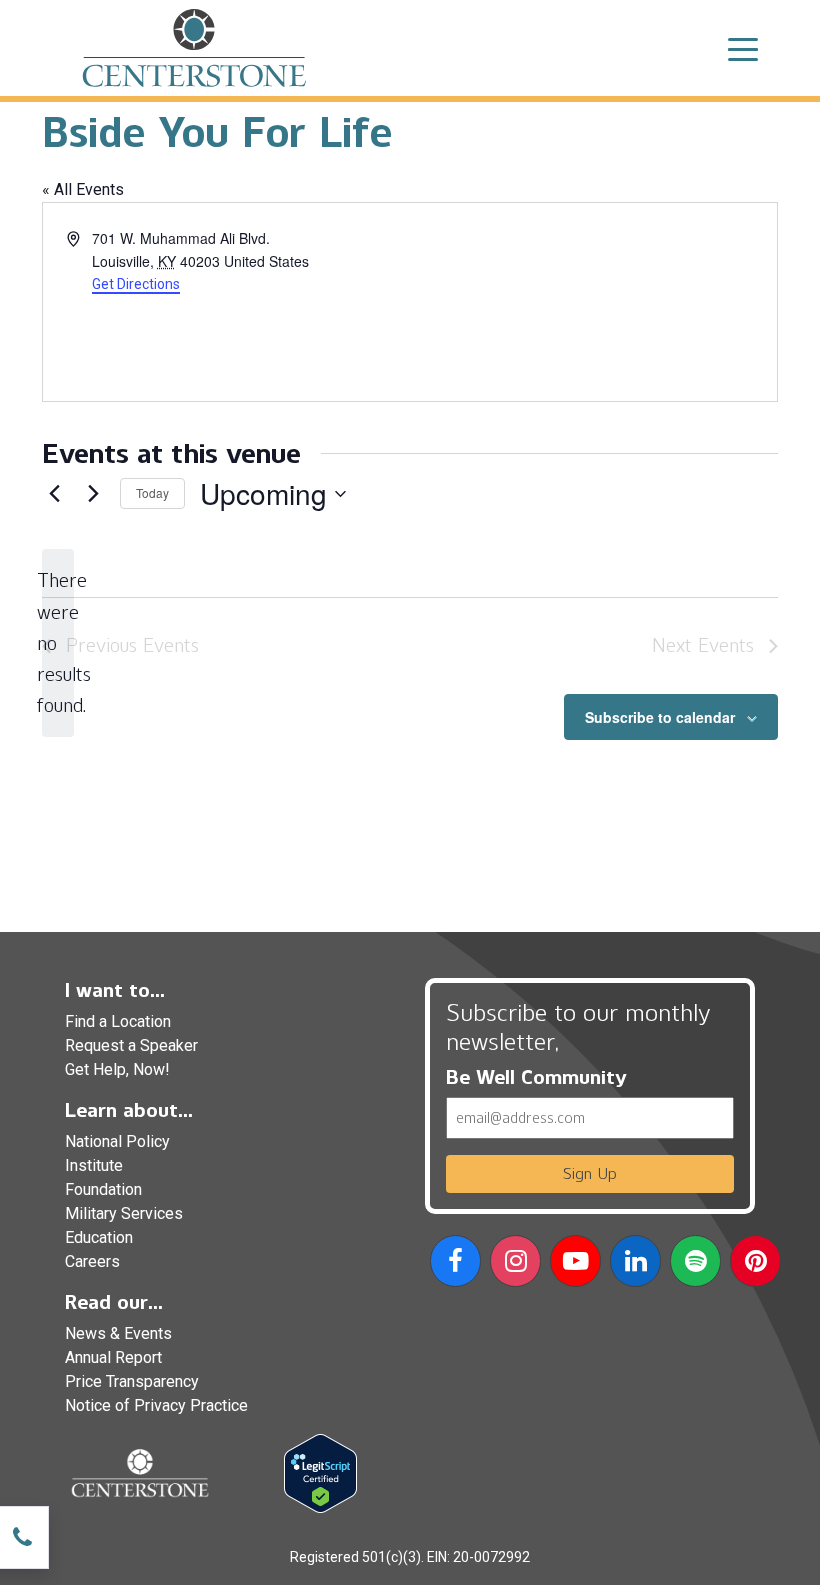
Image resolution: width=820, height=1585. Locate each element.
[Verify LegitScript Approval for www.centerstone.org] (320, 1472)
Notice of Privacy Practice (156, 1405)
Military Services (124, 1213)
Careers (92, 1261)
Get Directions (136, 284)
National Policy (117, 1141)
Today (152, 492)
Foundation (103, 1189)
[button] (455, 1264)
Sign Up (590, 1173)
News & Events (118, 1333)
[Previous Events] (54, 494)
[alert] (58, 642)
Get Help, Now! (117, 1069)
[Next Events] (93, 494)
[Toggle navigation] (743, 48)
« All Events (83, 189)
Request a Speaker (131, 1045)
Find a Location (118, 1021)
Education (99, 1237)
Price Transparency (132, 1381)
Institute (94, 1165)
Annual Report (113, 1357)
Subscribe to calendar (660, 717)
